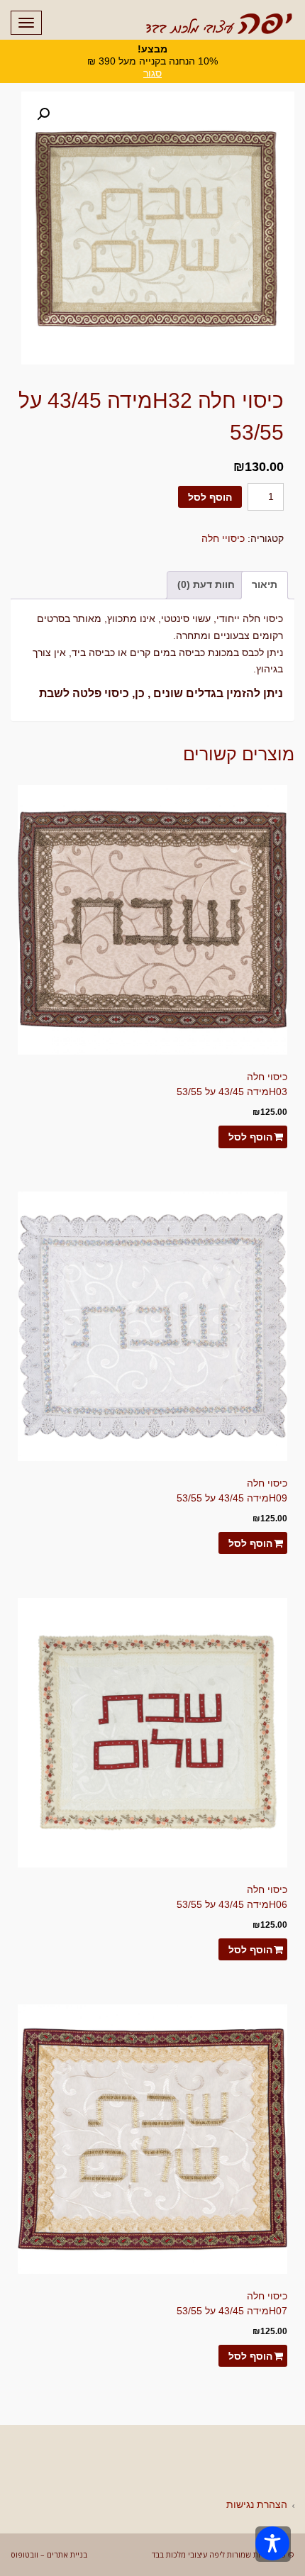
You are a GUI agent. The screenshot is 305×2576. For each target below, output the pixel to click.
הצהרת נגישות (257, 2504)
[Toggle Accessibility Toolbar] (272, 2543)
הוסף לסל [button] (250, 1137)
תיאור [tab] (265, 584)
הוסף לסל (210, 497)
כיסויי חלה (223, 538)
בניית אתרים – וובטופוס (49, 2554)
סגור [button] (152, 73)
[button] (43, 114)
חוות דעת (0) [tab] (206, 584)
